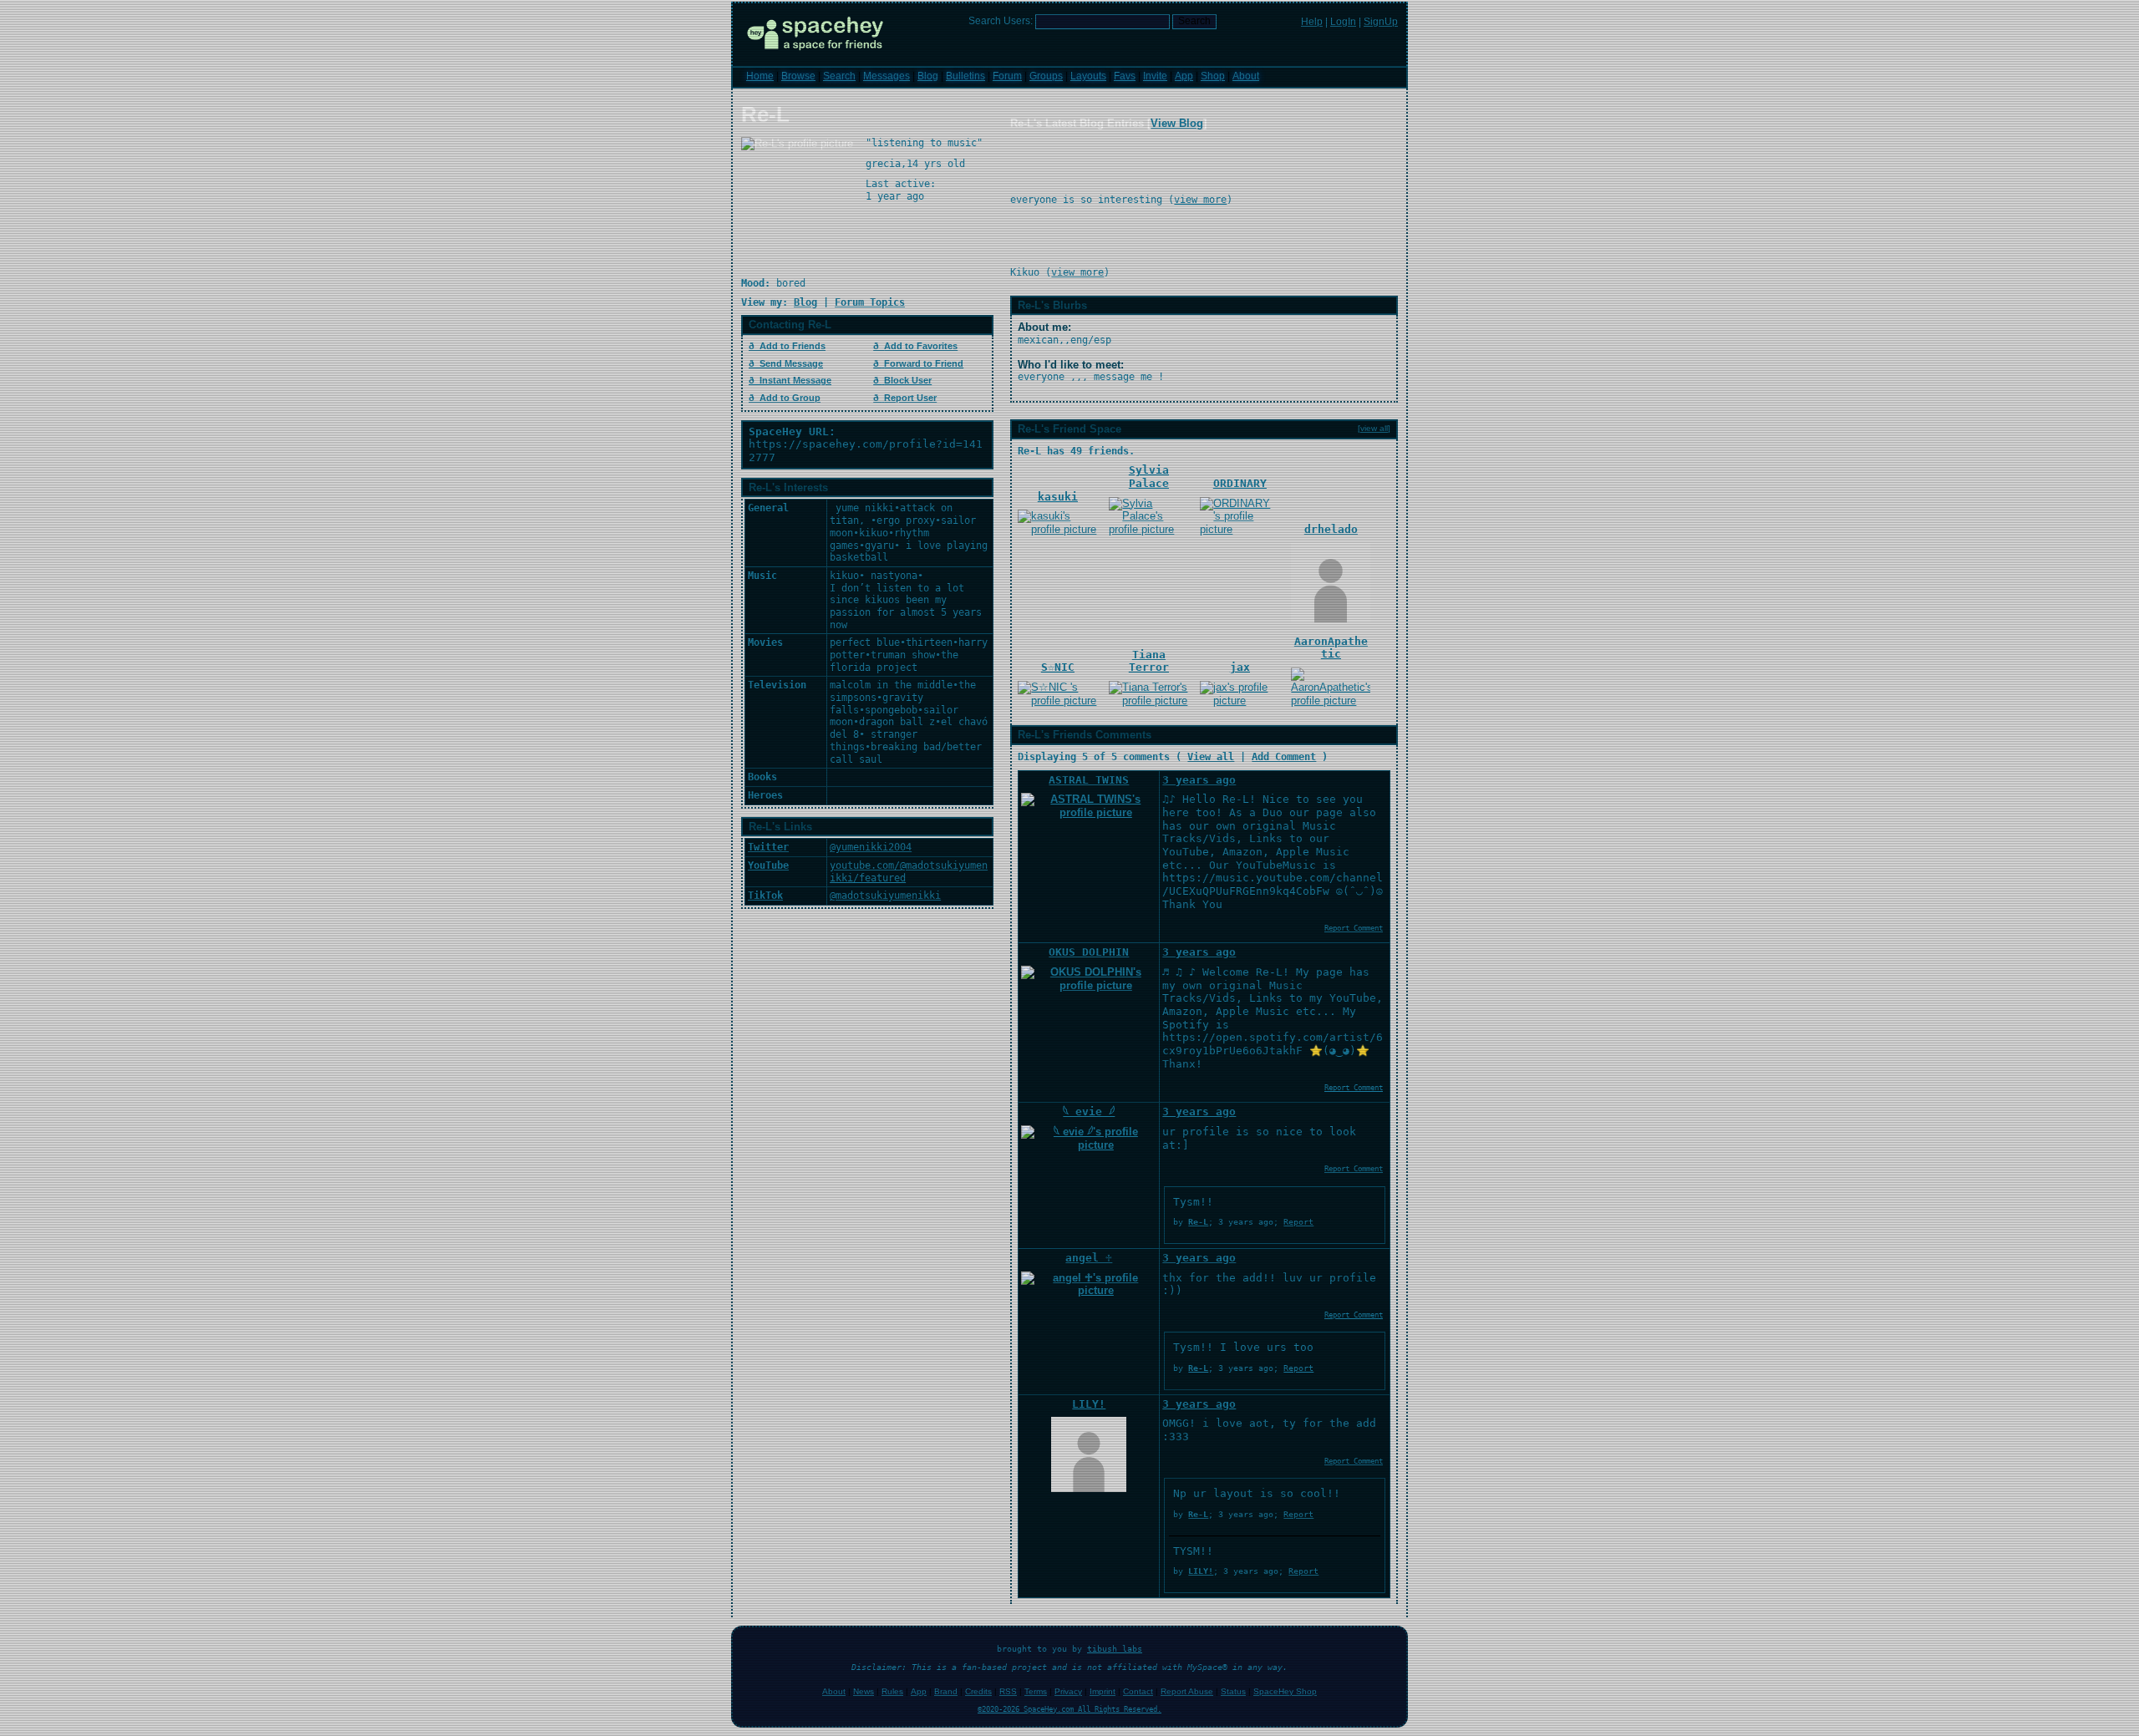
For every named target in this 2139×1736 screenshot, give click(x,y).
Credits (978, 1691)
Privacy (1068, 1691)
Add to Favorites (921, 346)
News (864, 1691)
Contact (1138, 1691)
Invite (1155, 76)
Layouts (1088, 76)
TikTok (765, 896)
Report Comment (1354, 928)
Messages (887, 76)
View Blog (1177, 123)
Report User (910, 398)
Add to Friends (793, 346)
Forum (1007, 76)
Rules (892, 1691)
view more (1200, 200)
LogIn (1343, 22)
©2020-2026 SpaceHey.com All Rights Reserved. (1069, 1709)
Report (1298, 1221)
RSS (1008, 1691)
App (1184, 76)
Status (1233, 1691)
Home (760, 76)
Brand (946, 1691)
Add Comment (1284, 757)
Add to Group (790, 398)
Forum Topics (870, 302)
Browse (798, 76)
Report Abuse (1187, 1691)
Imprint (1103, 1691)
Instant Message (795, 380)
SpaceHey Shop (1285, 1691)
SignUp (1381, 22)
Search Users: (1001, 21)
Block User (908, 380)
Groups (1046, 76)
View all (1211, 757)
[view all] (1374, 428)
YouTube (768, 865)
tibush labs (1115, 1649)
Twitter (768, 847)
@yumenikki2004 (871, 847)
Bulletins (965, 76)
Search (1194, 21)
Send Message (791, 363)
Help (1312, 22)
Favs (1125, 76)
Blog (928, 76)
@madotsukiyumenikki (885, 896)
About (1246, 76)
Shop (1213, 76)
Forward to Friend (924, 363)
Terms (1036, 1691)
